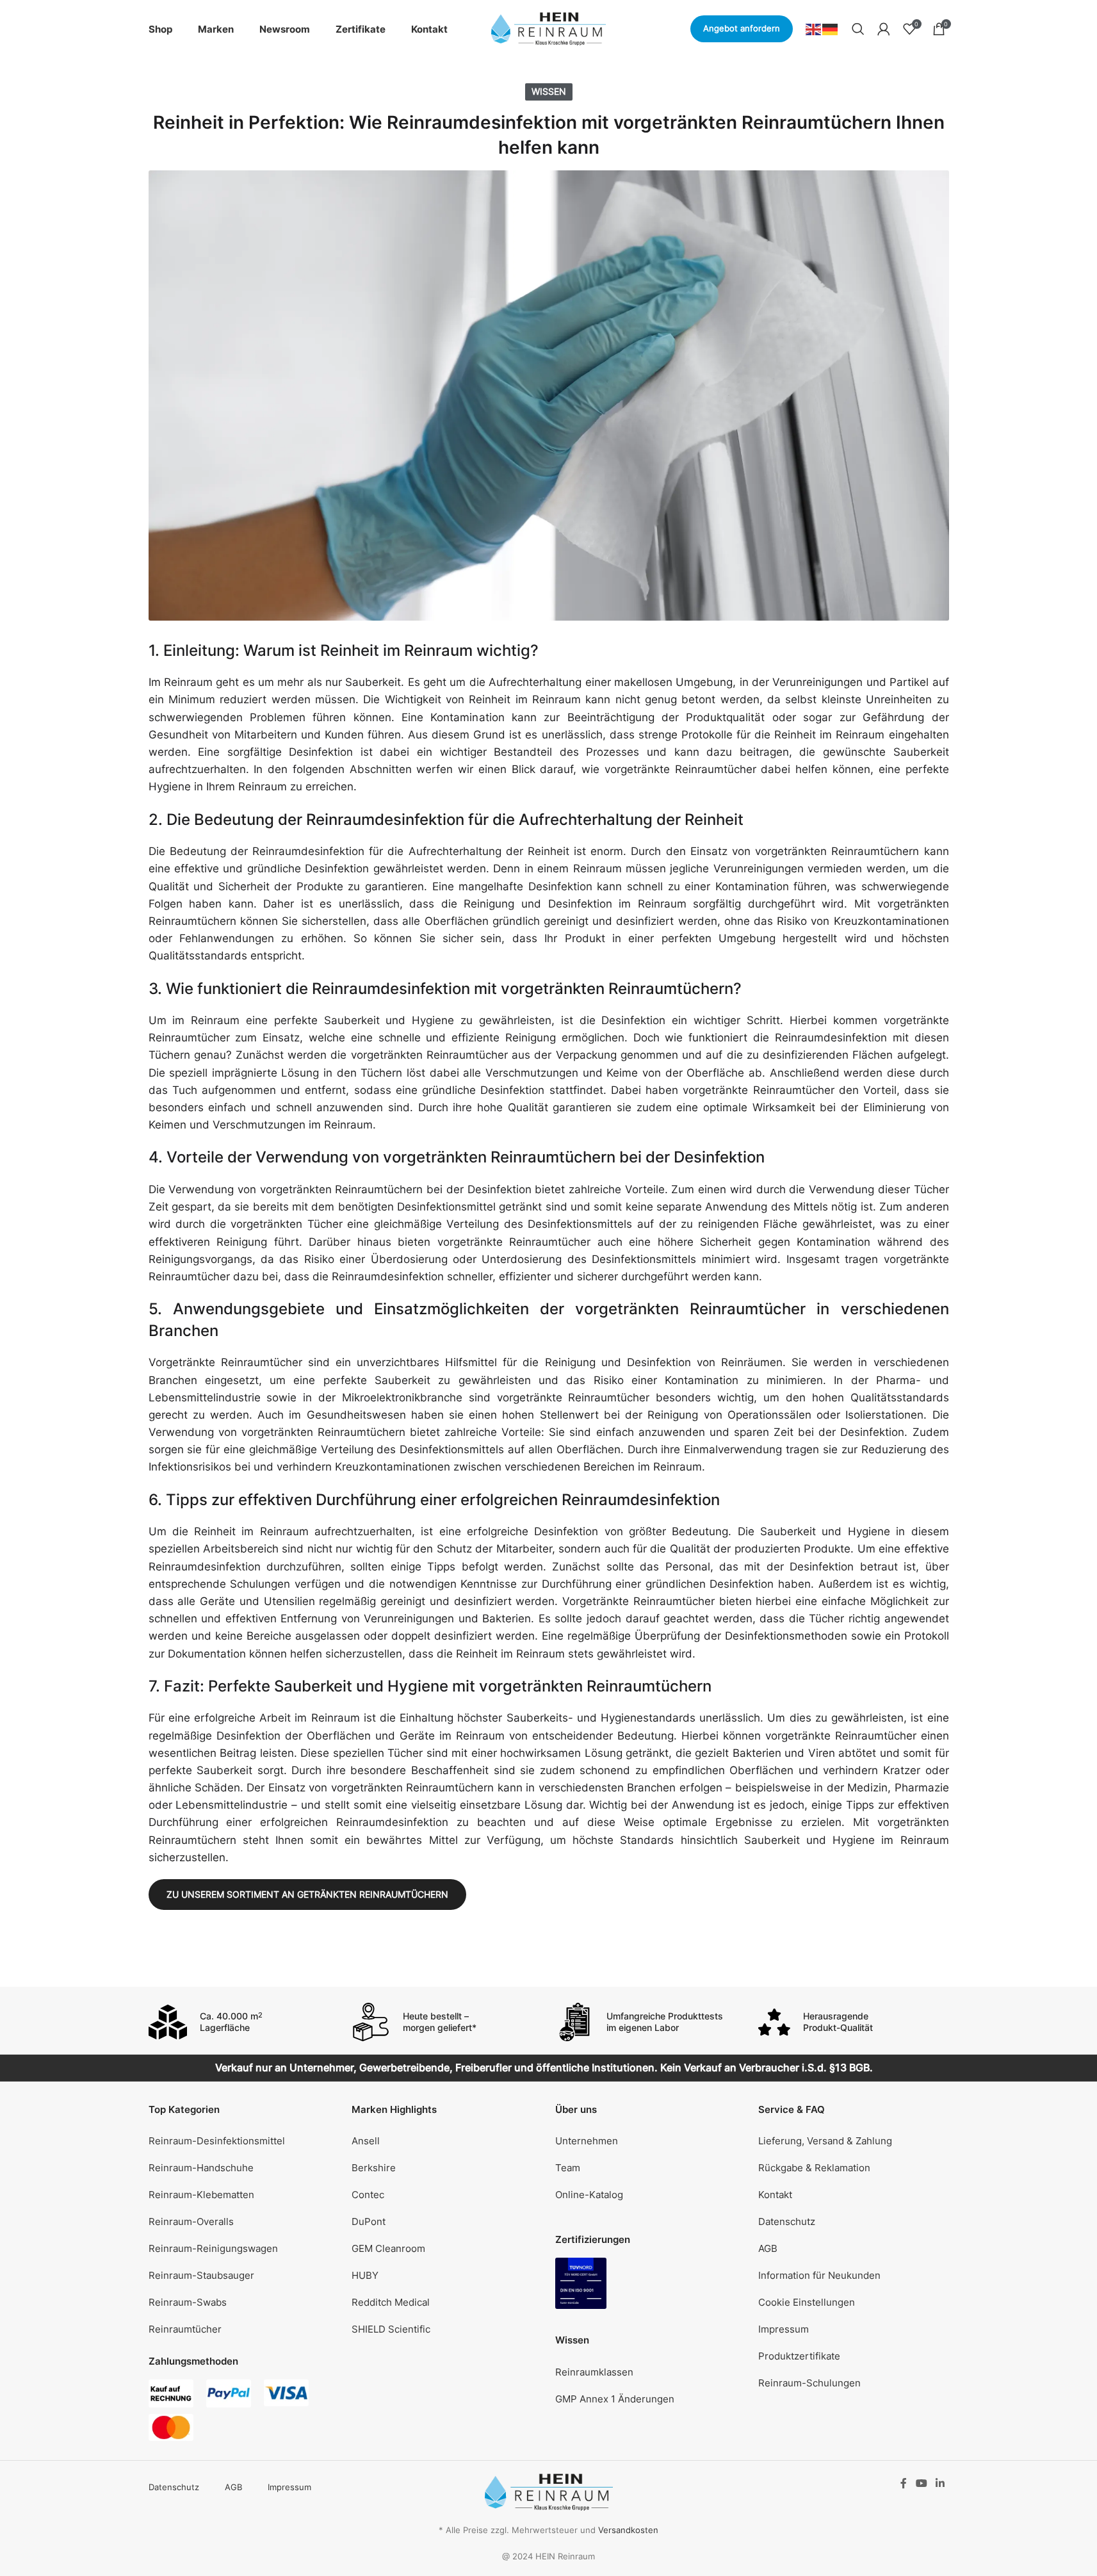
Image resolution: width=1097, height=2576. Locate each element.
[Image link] (581, 2283)
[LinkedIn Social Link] (940, 2483)
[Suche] (858, 29)
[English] (814, 28)
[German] (831, 28)
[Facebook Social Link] (904, 2483)
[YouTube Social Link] (921, 2483)
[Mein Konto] (884, 29)
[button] (854, 2303)
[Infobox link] (244, 2022)
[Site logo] (549, 28)
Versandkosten (628, 2530)
